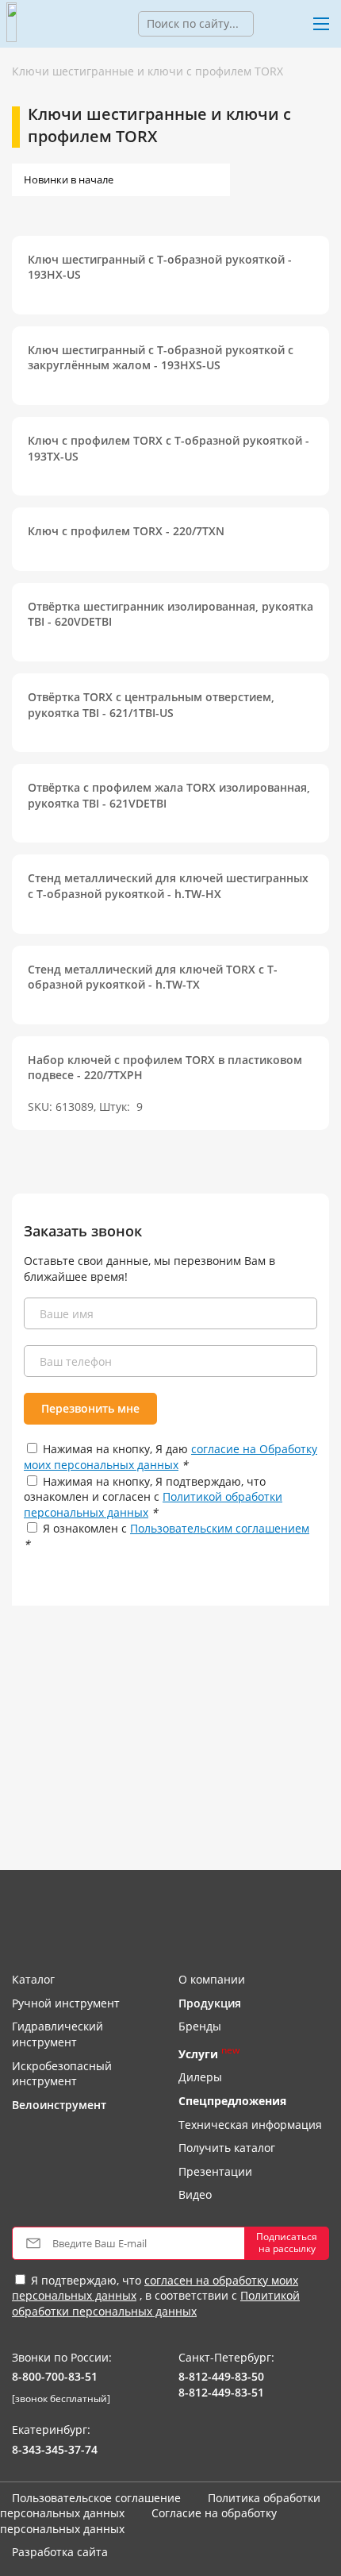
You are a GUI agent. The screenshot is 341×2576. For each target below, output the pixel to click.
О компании (212, 1979)
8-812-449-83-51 (221, 2392)
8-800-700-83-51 (55, 2376)
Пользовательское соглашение (96, 2498)
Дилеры (200, 2077)
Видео (195, 2194)
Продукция (210, 2003)
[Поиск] (266, 24)
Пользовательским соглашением (220, 1528)
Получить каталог (227, 2148)
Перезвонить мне (90, 1408)
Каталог (33, 1979)
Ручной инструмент (66, 2003)
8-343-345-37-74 (55, 2449)
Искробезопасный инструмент (62, 2074)
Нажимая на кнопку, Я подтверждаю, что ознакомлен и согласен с (153, 1497)
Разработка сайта (60, 2552)
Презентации (215, 2171)
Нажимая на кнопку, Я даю (170, 1457)
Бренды (200, 2026)
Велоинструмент (59, 2105)
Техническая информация (250, 2125)
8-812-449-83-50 (221, 2376)
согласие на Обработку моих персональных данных (170, 1457)
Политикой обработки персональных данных (156, 2303)
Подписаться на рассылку (287, 2242)
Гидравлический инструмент (57, 2034)
